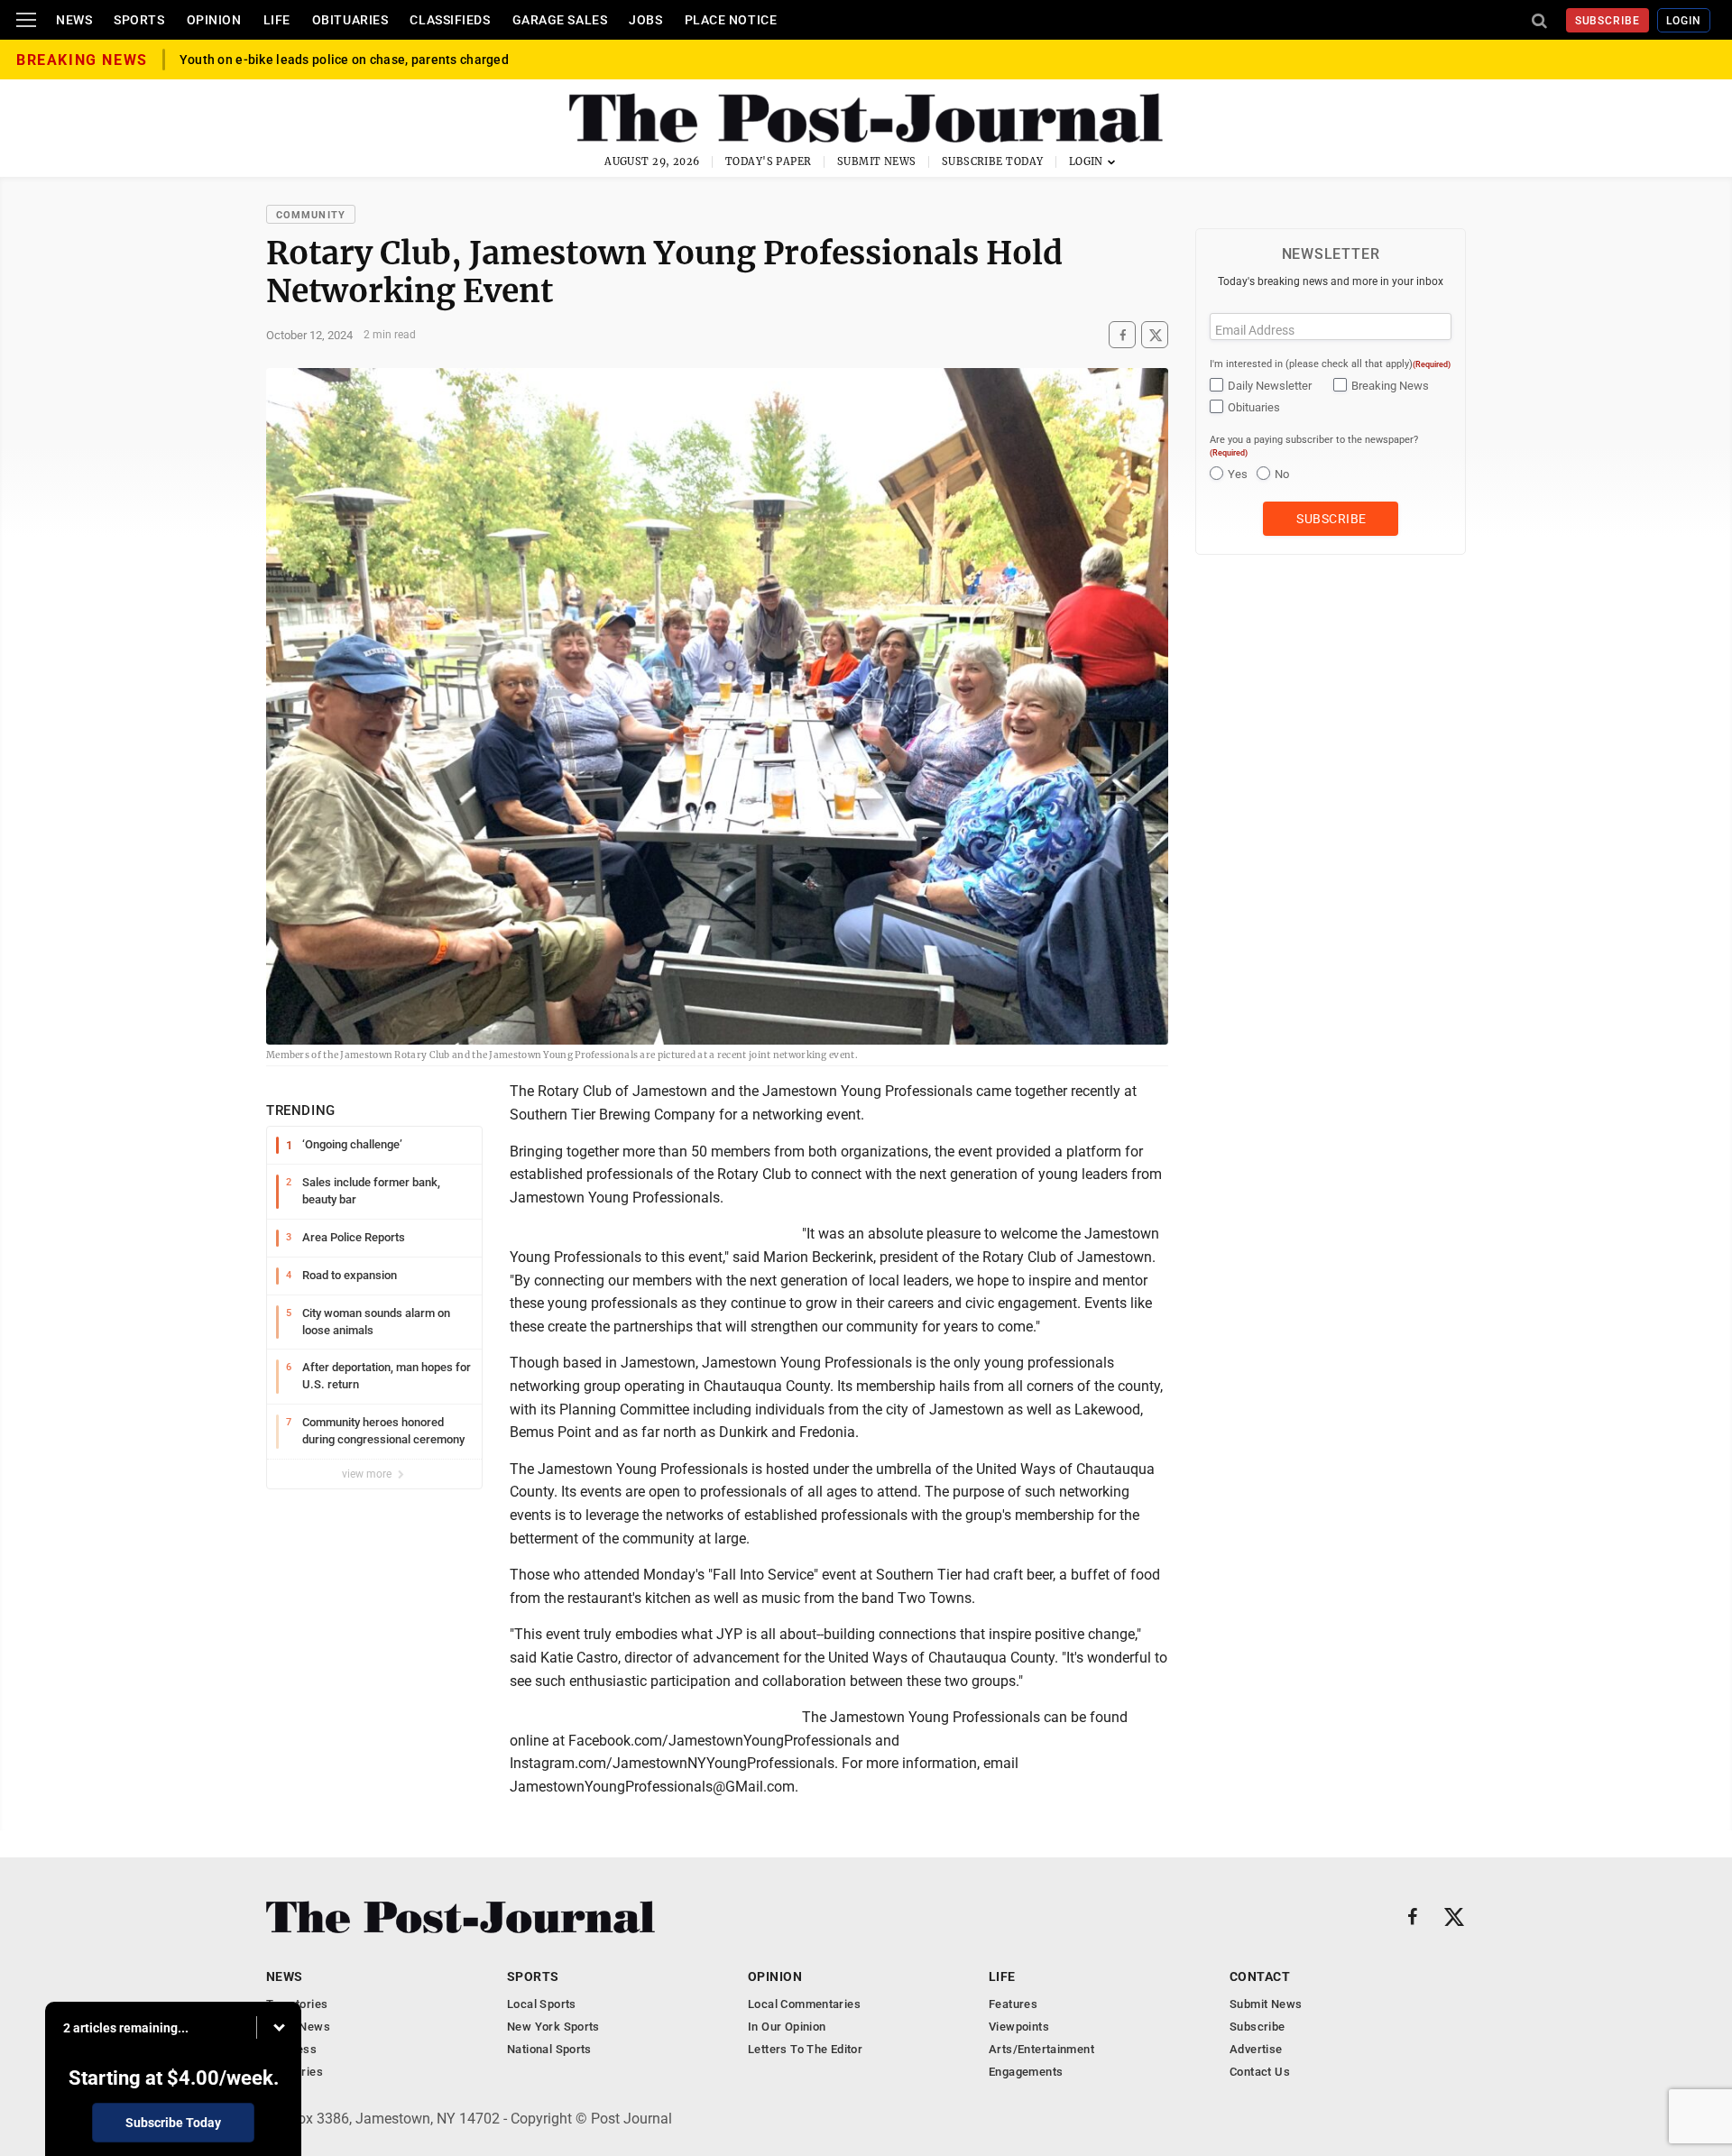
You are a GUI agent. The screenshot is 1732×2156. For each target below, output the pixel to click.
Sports (139, 20)
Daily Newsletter (1270, 386)
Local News (298, 2027)
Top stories (297, 2004)
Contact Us (1260, 2072)
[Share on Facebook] (1122, 335)
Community (311, 215)
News (74, 20)
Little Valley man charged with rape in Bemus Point (332, 49)
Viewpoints (1019, 2027)
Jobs (645, 20)
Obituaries (350, 20)
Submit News (877, 161)
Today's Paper (769, 161)
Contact (1260, 1976)
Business (291, 2049)
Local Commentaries (804, 2004)
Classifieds (450, 20)
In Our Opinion (787, 2027)
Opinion (214, 20)
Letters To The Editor (805, 2049)
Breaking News (1390, 386)
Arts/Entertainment (1041, 2049)
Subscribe (1608, 21)
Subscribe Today (993, 161)
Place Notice (731, 20)
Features (1013, 2004)
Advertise (1256, 2049)
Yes (1238, 474)
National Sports (549, 2049)
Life (277, 20)
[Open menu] (26, 20)
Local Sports (542, 2004)
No (1282, 474)
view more (368, 1474)
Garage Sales (560, 20)
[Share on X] (1155, 335)
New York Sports (553, 2027)
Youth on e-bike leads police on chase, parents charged (344, 63)
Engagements (1026, 2072)
